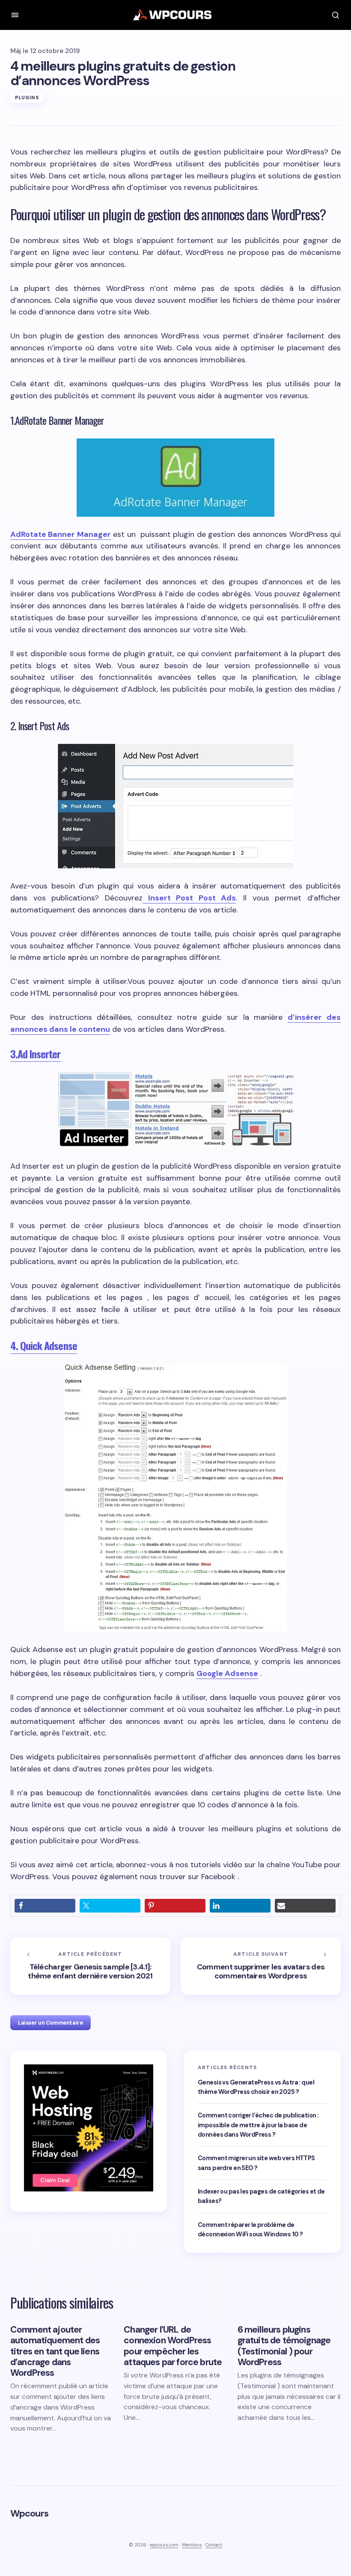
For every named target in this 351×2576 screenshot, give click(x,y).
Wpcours (29, 2513)
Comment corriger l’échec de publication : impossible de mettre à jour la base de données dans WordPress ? (258, 2125)
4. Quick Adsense (44, 1345)
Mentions (192, 2545)
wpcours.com (164, 2545)
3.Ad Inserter (36, 1054)
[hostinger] (89, 2127)
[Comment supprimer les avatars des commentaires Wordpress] (261, 1966)
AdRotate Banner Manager (61, 534)
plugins (27, 98)
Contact (214, 2545)
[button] (15, 15)
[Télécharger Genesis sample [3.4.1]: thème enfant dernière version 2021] (90, 1966)
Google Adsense (227, 1673)
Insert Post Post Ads (189, 898)
